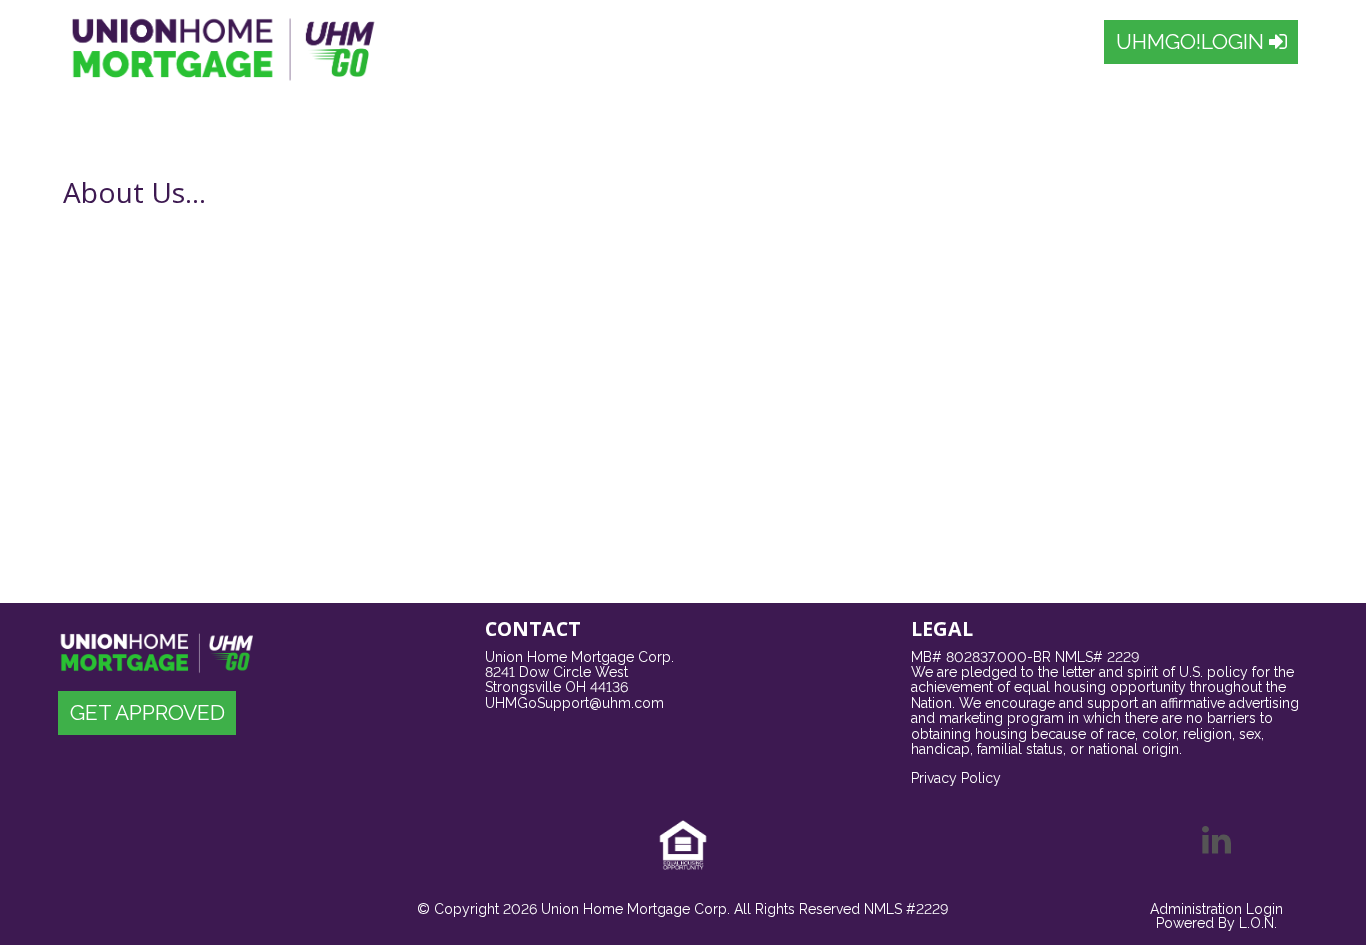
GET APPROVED (147, 712)
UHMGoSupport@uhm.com (574, 703)
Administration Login (1216, 909)
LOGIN (1192, 41)
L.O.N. (1258, 923)
